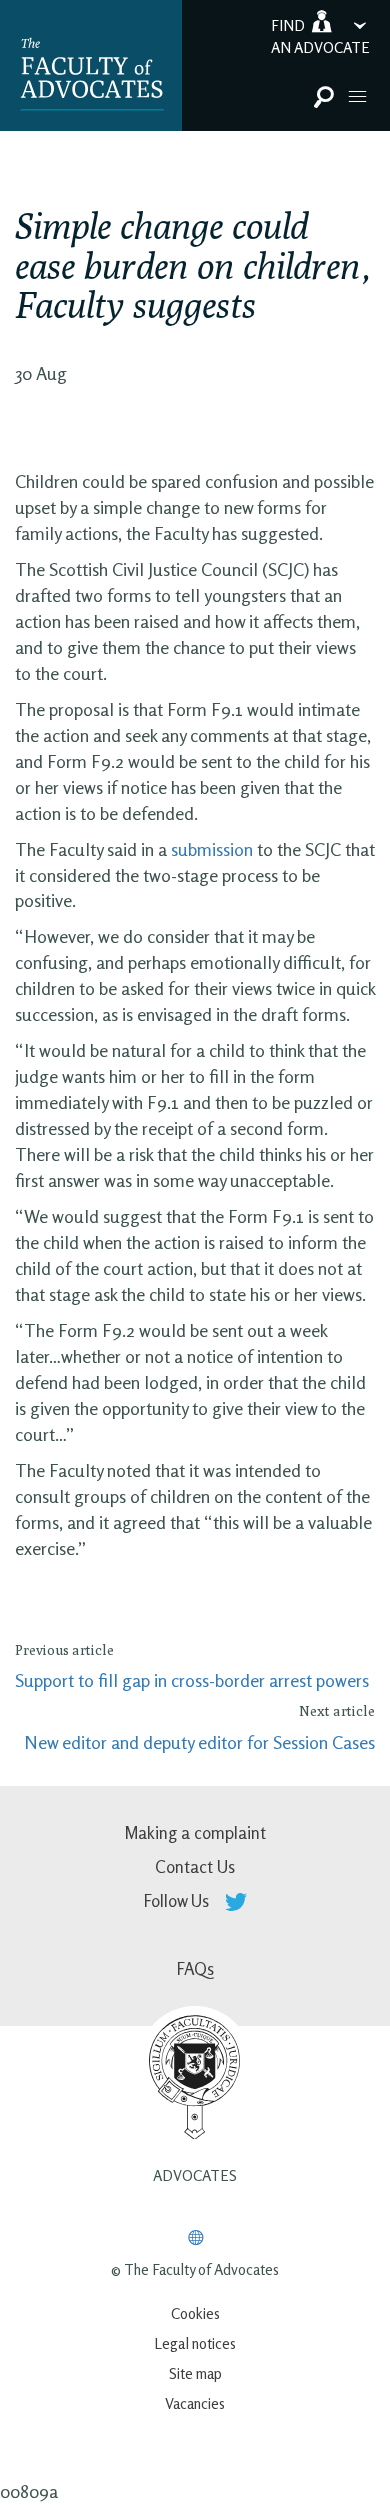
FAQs (195, 1968)
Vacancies (195, 2403)
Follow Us (178, 1900)
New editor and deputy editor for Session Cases (199, 1742)
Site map (195, 2373)
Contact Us (195, 1866)
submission (212, 849)
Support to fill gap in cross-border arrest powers (192, 1680)
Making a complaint (195, 1832)
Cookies (195, 2313)
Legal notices (195, 2343)
